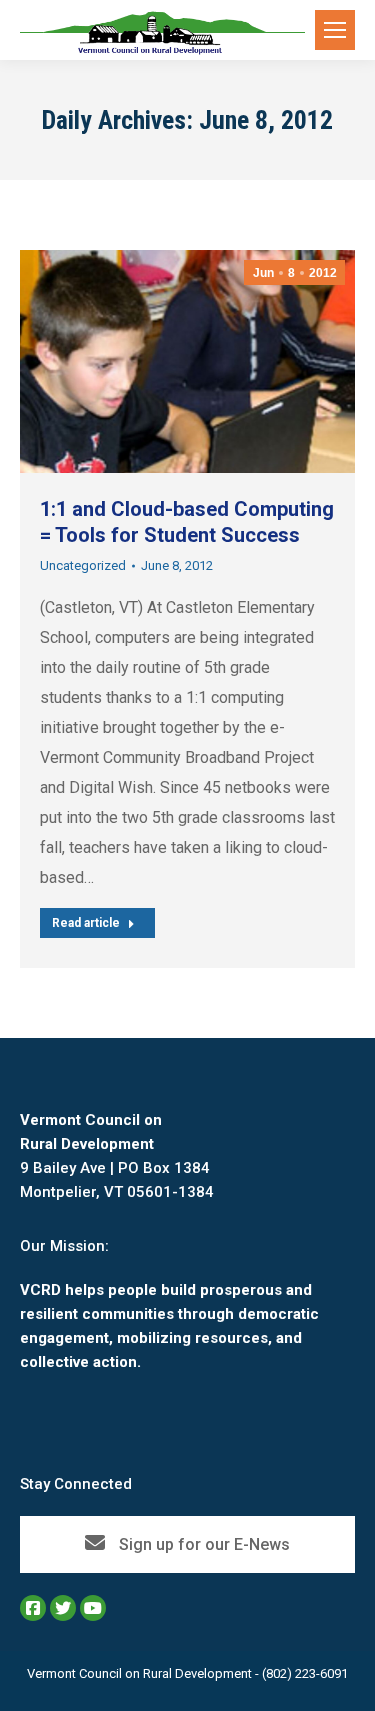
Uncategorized (83, 565)
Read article (86, 923)
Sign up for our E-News (202, 1544)
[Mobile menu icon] (335, 30)
